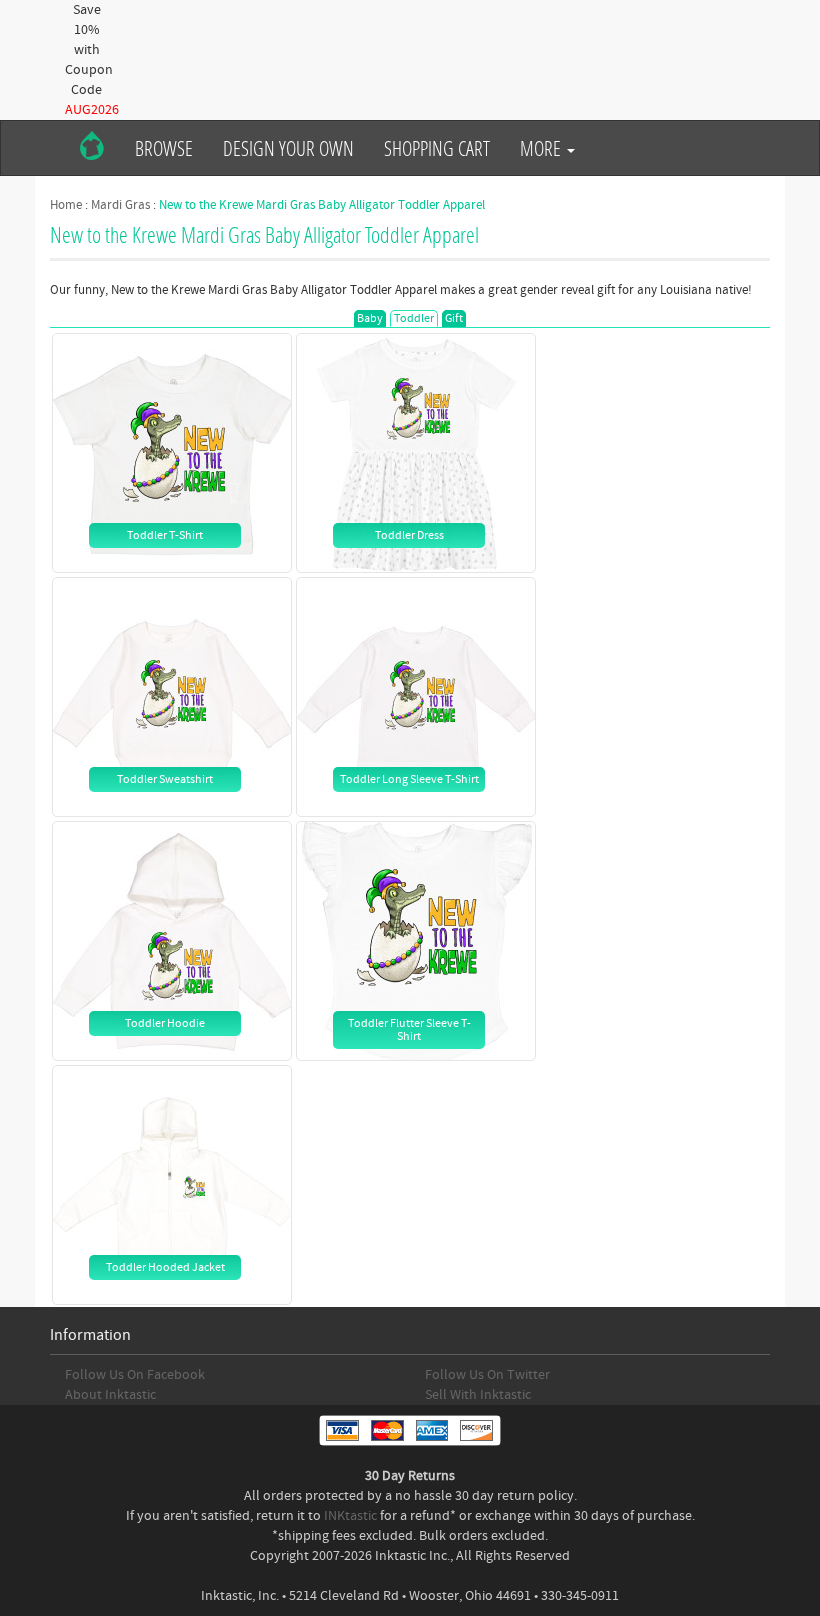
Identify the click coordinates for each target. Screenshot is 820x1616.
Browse (164, 148)
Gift (454, 318)
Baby (370, 318)
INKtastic (350, 1516)
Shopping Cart (437, 148)
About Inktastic (110, 1395)
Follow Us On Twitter (487, 1375)
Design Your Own (288, 148)
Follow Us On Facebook (135, 1375)
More (542, 148)
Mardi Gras (120, 205)
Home (66, 205)
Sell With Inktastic (478, 1395)
